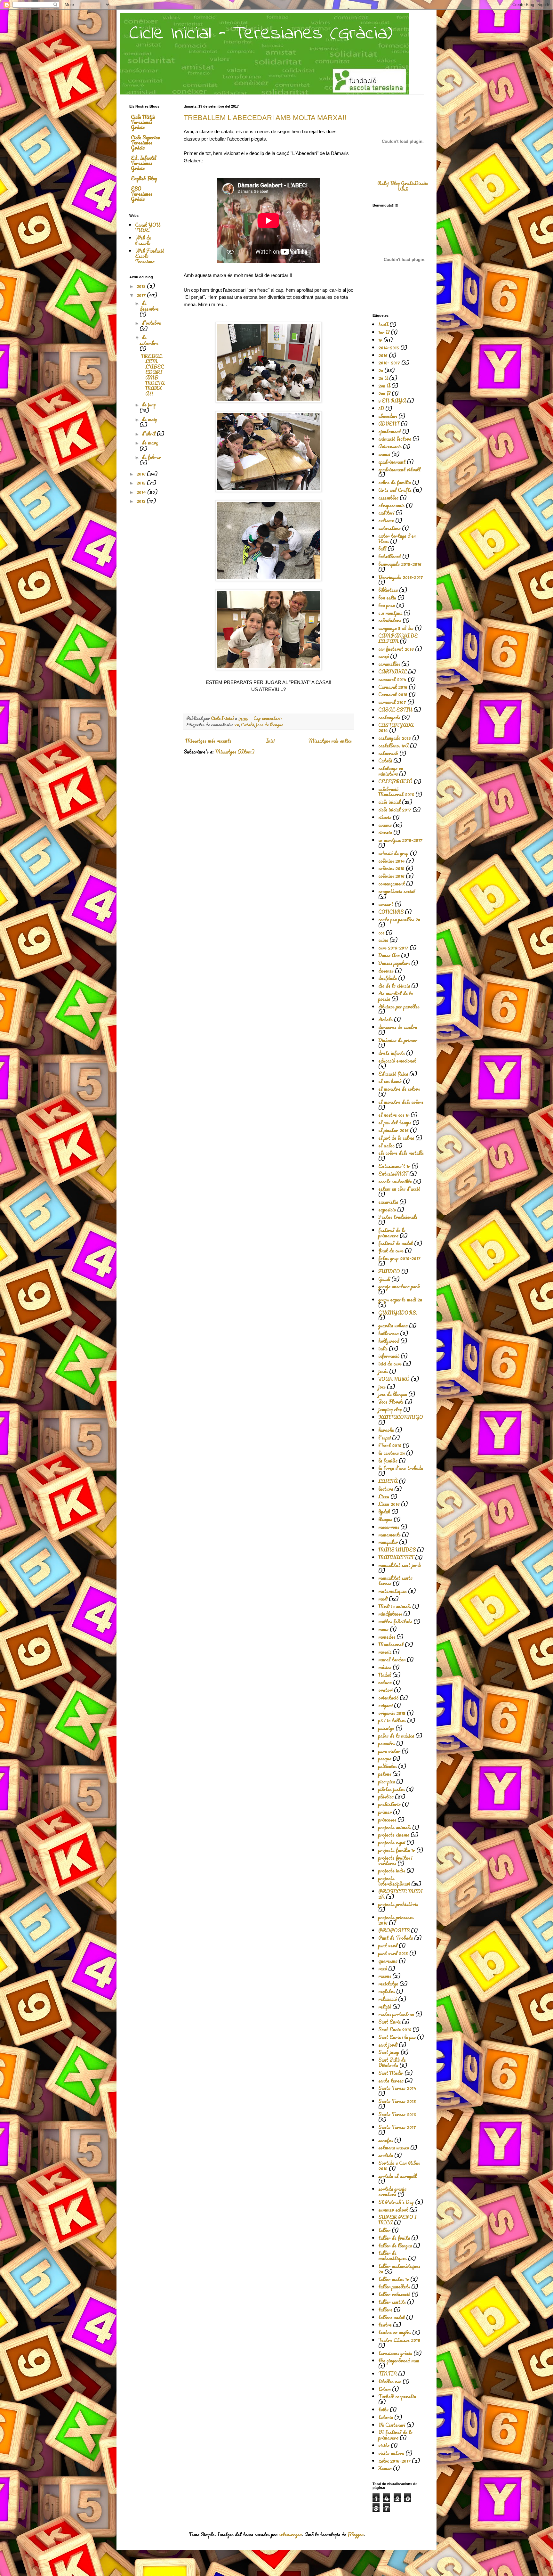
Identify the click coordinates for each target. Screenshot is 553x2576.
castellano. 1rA (393, 746)
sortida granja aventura (392, 2192)
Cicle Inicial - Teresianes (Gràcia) (261, 34)
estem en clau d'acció (399, 1189)
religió (385, 2007)
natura (385, 1682)
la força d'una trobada (401, 1468)
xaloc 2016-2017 (394, 2461)
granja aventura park (399, 1286)
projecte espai (392, 1842)
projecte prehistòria (398, 1904)
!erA (383, 324)
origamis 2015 (392, 1713)
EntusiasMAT (393, 1174)
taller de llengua (395, 2246)
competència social (397, 891)
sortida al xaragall (397, 2176)
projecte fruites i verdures (395, 1860)
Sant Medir (391, 2073)
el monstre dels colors (401, 1102)
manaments (389, 1535)
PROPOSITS (394, 1930)
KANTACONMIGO (401, 1417)
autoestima (389, 528)
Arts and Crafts (395, 490)
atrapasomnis (391, 505)
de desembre (149, 306)
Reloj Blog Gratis (396, 183)
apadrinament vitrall (399, 469)
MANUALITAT (396, 1557)
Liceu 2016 (389, 1504)
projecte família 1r (397, 1850)
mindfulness (390, 1614)
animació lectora (395, 439)
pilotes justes (392, 1789)
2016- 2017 (389, 363)
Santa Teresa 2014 (397, 2088)
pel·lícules (388, 1766)
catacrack (388, 753)
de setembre (149, 340)
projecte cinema (394, 1835)
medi (383, 1599)
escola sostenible (395, 1181)
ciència (385, 817)
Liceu (384, 1496)
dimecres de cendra (398, 1027)
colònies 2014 (392, 861)
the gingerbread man (399, 2360)
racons (385, 1976)
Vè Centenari (392, 2425)
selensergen (290, 2534)
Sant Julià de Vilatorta (392, 2062)
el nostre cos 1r (394, 1115)
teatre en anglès (395, 2332)
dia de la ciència (394, 986)
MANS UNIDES (397, 1550)
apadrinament (392, 462)
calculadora (390, 620)
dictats (385, 1019)
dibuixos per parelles (399, 1007)
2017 (142, 295)
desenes (386, 971)
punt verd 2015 (393, 1953)
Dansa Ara (389, 955)
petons (385, 1774)
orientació (388, 1698)
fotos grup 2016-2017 (399, 1258)
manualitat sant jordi (400, 1565)
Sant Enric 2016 (395, 2029)
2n (237, 725)
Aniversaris (390, 446)
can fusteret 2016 (396, 649)
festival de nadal (396, 1243)
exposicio (387, 1210)
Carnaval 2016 (393, 687)
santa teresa (391, 2081)
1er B (384, 332)
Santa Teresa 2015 (397, 2101)
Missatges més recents (208, 741)
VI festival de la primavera (395, 2435)
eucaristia (388, 1202)
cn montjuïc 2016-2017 (400, 840)
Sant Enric (389, 2022)
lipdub (384, 1512)
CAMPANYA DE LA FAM (398, 638)
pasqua (385, 1758)
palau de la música (396, 1736)
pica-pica (387, 1781)
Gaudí (384, 1279)
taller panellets (394, 2287)
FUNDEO (389, 1271)
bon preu (387, 605)
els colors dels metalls (401, 1153)
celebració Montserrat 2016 (396, 792)
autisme (386, 520)
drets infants (392, 1053)
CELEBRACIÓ (395, 781)
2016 (142, 474)
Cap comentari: (268, 718)
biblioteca (388, 590)
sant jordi (388, 2045)
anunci (384, 454)
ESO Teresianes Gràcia (142, 194)
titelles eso (390, 2381)
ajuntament (390, 431)
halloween (389, 1333)
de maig (149, 419)
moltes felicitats (395, 1621)
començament (392, 884)
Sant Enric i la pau (397, 2037)
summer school (393, 2210)
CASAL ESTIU (395, 710)
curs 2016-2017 (393, 948)
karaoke (386, 1430)
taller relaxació (394, 2294)
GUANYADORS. (398, 1313)
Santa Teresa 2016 (397, 2114)
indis (383, 1349)
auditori (386, 513)
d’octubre (151, 323)
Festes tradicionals (398, 1217)
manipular (388, 1542)
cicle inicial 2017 (395, 810)
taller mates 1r (394, 2279)
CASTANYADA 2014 (396, 728)
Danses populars (394, 963)
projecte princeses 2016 (396, 1920)
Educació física (393, 1074)
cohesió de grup (393, 853)
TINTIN (388, 2374)
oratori (385, 1690)
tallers (385, 2310)
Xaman (385, 2468)
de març (150, 443)
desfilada (388, 978)
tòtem (385, 2389)
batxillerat (390, 556)
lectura (386, 1489)
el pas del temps (395, 1122)
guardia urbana (393, 1325)
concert (386, 904)
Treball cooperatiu (397, 2396)
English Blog (144, 178)
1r (380, 340)
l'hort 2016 (390, 1445)
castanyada (389, 717)
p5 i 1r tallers (392, 1720)
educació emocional (397, 1061)
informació (389, 1356)
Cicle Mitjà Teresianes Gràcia (143, 122)
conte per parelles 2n (399, 919)
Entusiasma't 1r (394, 1166)
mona (383, 1629)
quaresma (388, 1961)
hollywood (389, 1341)
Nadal (385, 1675)
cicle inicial (389, 802)
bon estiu (387, 598)
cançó (384, 656)
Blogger (356, 2534)
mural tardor (392, 1659)
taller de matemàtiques (393, 2256)
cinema (385, 825)
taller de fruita (394, 2238)
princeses (387, 1820)
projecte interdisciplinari (394, 1881)
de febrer (151, 457)
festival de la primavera (392, 1233)
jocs (382, 1387)
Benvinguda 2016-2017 (401, 577)
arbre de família (395, 482)
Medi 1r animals (395, 1606)
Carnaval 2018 (393, 694)
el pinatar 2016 (393, 1130)
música (385, 1667)
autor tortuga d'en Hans (397, 538)
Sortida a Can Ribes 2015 (399, 2166)
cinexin (385, 832)
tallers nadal (392, 2317)
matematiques (393, 1591)
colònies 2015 (391, 868)
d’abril (149, 434)
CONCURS (391, 912)
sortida (386, 2155)
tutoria (386, 2417)
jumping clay (390, 1409)
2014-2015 (389, 347)
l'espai (385, 1438)
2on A (384, 386)
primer (385, 1812)
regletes (387, 1991)
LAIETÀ (388, 1481)
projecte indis (392, 1871)
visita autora (391, 2453)
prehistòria (389, 1804)
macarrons (389, 1527)
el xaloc (386, 1145)
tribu (383, 2409)
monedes (387, 1637)
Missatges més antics (330, 741)
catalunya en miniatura (391, 771)
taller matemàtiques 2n (399, 2269)
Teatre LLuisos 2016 (399, 2340)
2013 (141, 501)
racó (383, 1969)
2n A (383, 378)
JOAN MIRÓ (394, 1379)
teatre (385, 2325)
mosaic (385, 1652)
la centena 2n (392, 1453)
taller (384, 2230)
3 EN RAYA (392, 401)
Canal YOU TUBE (148, 228)
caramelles (389, 664)
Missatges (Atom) (235, 752)
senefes (386, 2140)
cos (381, 933)
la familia (388, 1461)
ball (382, 549)
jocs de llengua (270, 725)
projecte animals (395, 1827)
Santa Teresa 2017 (397, 2127)
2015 (142, 483)
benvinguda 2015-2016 (400, 564)
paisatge (386, 1728)
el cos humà (390, 1081)
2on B (384, 393)
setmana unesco (394, 2148)
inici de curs (390, 1364)
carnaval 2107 (392, 702)
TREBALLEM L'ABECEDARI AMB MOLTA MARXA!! (265, 118)
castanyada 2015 (395, 738)
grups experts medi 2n (400, 1300)
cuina (383, 940)
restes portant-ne (396, 2014)
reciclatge (388, 1984)
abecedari (388, 416)
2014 (142, 492)
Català (248, 725)
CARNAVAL (393, 672)
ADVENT (389, 424)
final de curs (391, 1251)
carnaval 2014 (392, 679)
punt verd (388, 1945)
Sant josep (389, 2052)
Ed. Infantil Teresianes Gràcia (144, 163)
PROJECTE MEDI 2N (401, 1894)
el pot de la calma (396, 1138)
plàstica (386, 1797)
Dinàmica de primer (398, 1040)
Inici (270, 741)
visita (384, 2445)
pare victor (389, 1751)
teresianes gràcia (395, 2353)
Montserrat (391, 1644)
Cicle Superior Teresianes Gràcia (145, 143)
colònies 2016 (391, 876)
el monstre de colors (399, 1089)
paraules (387, 1743)
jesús (383, 1371)
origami (385, 1705)
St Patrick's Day (396, 2202)
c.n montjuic (390, 613)
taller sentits (392, 2302)
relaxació (388, 1999)
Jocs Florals (391, 1402)
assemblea (388, 498)
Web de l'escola (143, 240)
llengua (385, 1519)
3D (381, 408)
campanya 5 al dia (396, 628)
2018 (142, 286)
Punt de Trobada (396, 1938)
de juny (149, 404)
